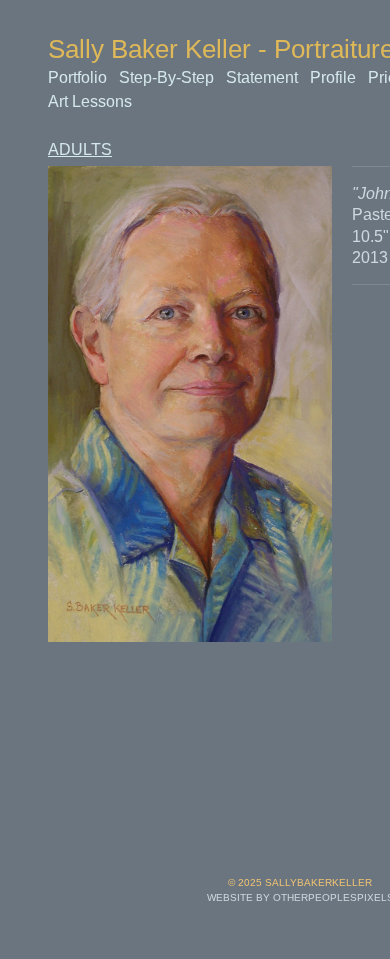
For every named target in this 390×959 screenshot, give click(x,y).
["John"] (190, 404)
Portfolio (78, 77)
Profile (336, 77)
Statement (264, 77)
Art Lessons (89, 101)
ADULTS (75, 149)
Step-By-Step (168, 77)
